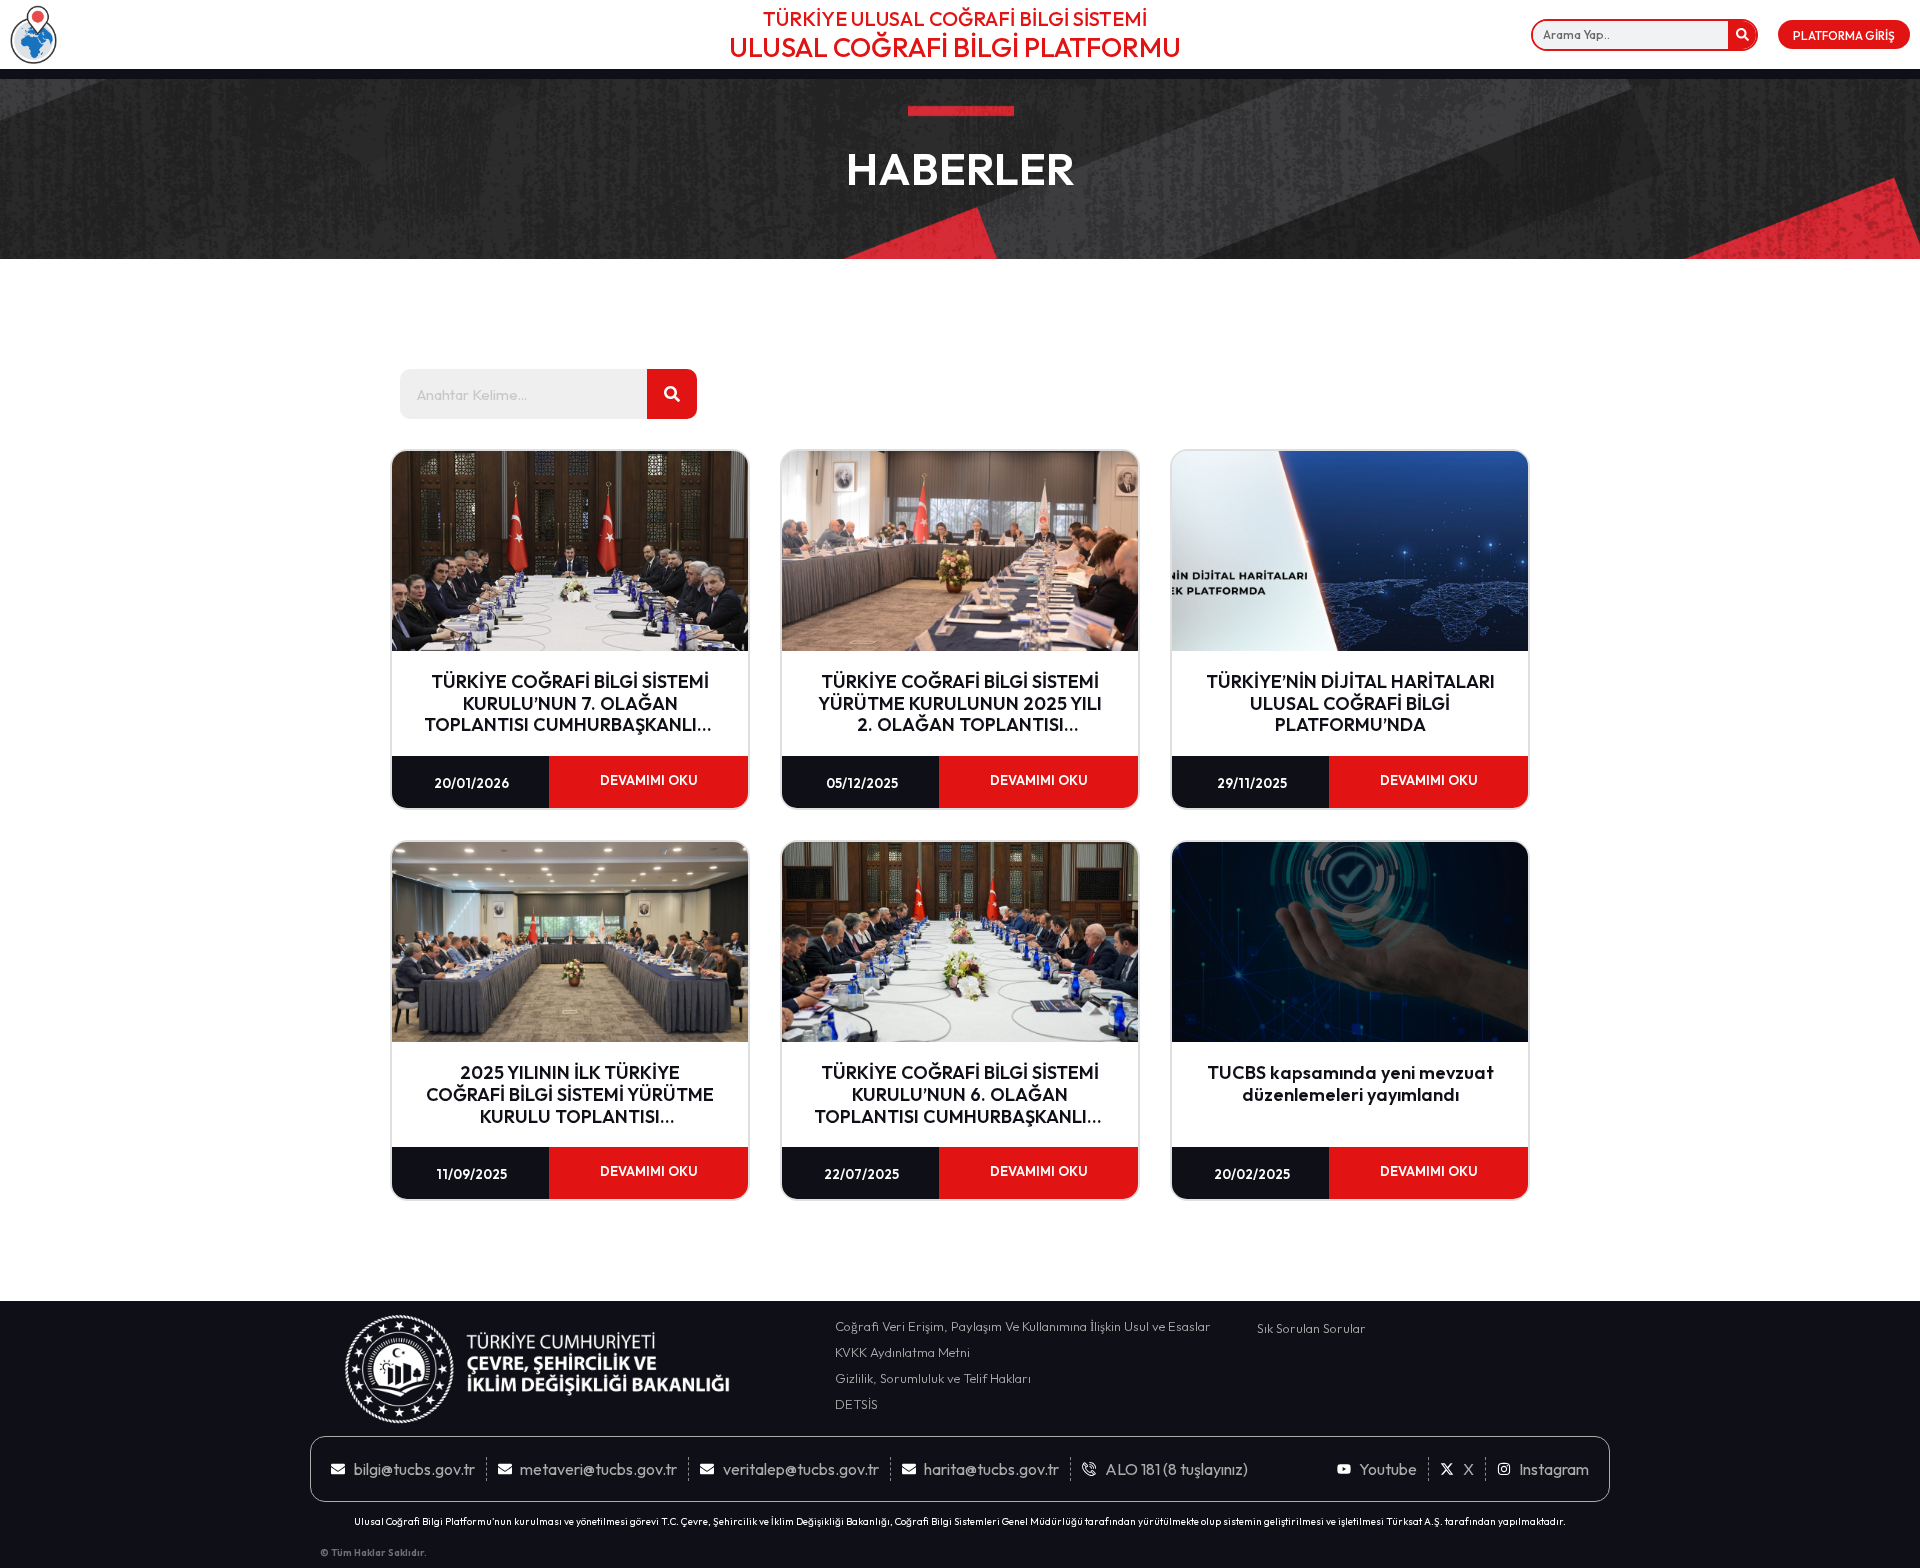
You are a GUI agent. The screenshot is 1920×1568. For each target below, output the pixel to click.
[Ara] (1742, 35)
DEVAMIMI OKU (649, 780)
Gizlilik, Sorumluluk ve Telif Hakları (933, 1378)
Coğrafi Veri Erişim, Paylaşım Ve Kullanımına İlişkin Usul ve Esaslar (1023, 1326)
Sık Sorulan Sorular (1311, 1328)
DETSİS (856, 1404)
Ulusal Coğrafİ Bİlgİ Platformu (955, 47)
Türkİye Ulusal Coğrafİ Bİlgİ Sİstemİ (955, 18)
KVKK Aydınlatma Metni (902, 1352)
